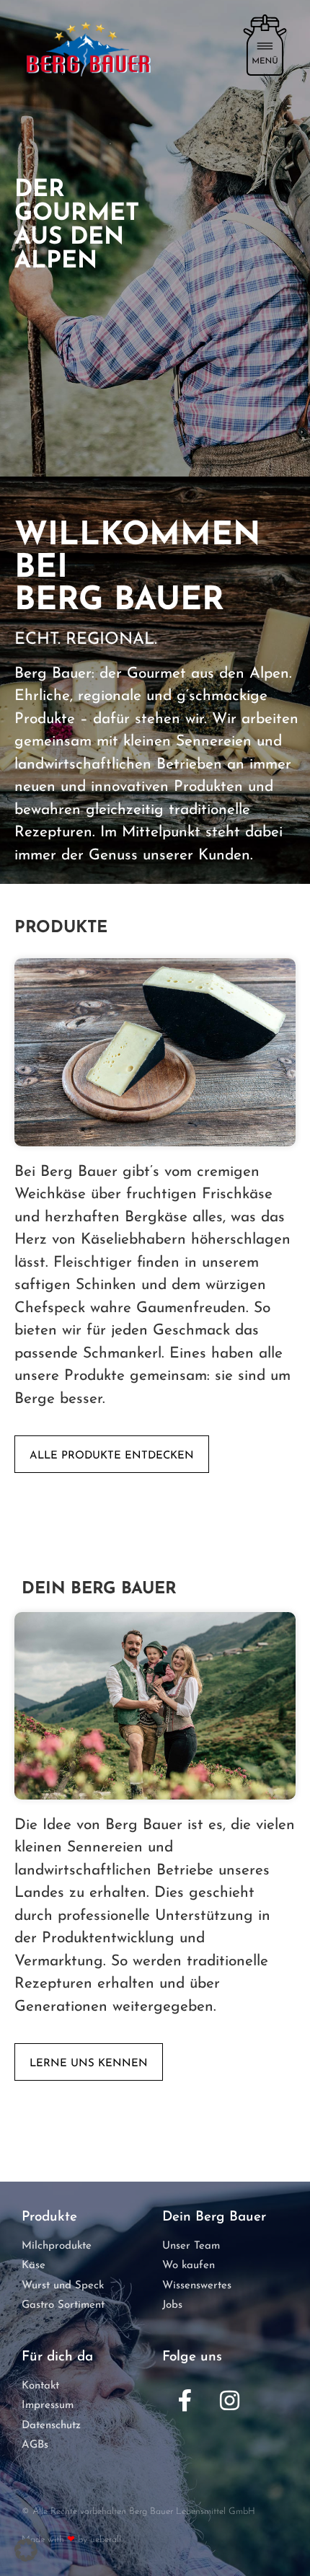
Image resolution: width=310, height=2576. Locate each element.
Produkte (61, 928)
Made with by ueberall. (72, 2540)
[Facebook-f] (185, 2401)
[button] (26, 2550)
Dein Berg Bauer (99, 1589)
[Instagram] (229, 2401)
